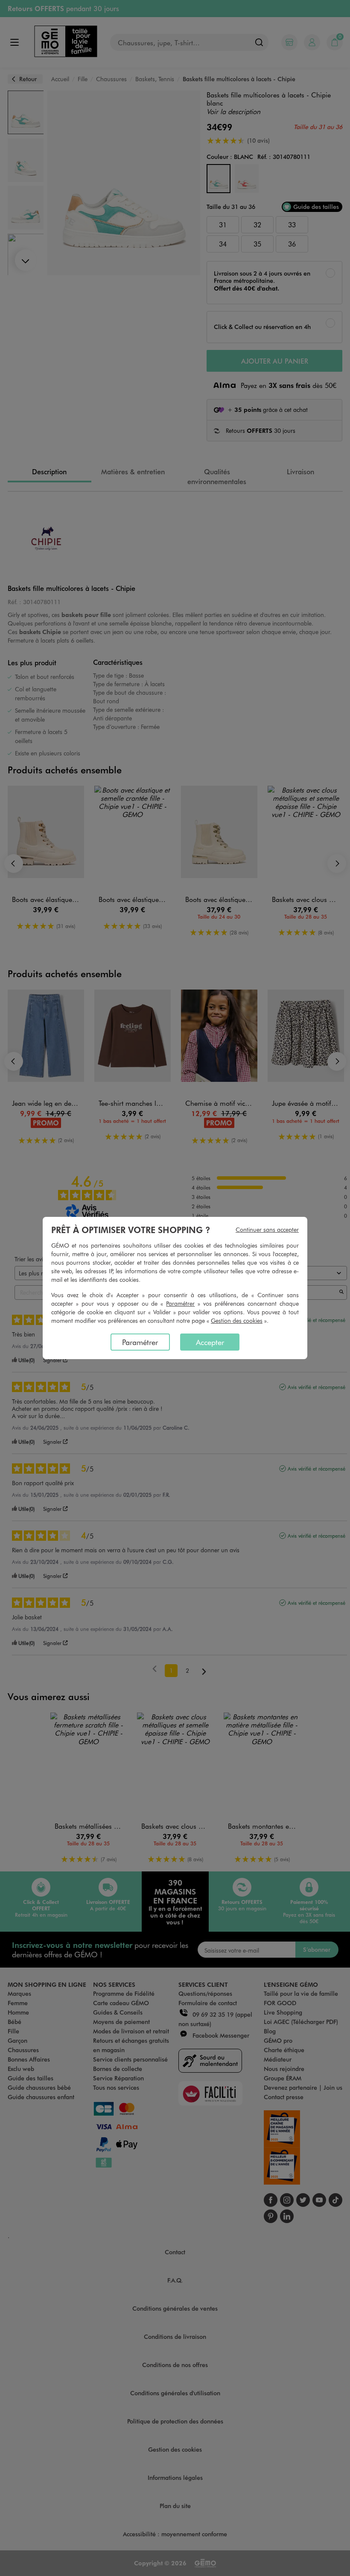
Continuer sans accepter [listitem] (267, 1229)
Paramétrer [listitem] (140, 1342)
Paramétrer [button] (180, 1303)
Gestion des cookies (237, 1320)
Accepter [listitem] (210, 1342)
